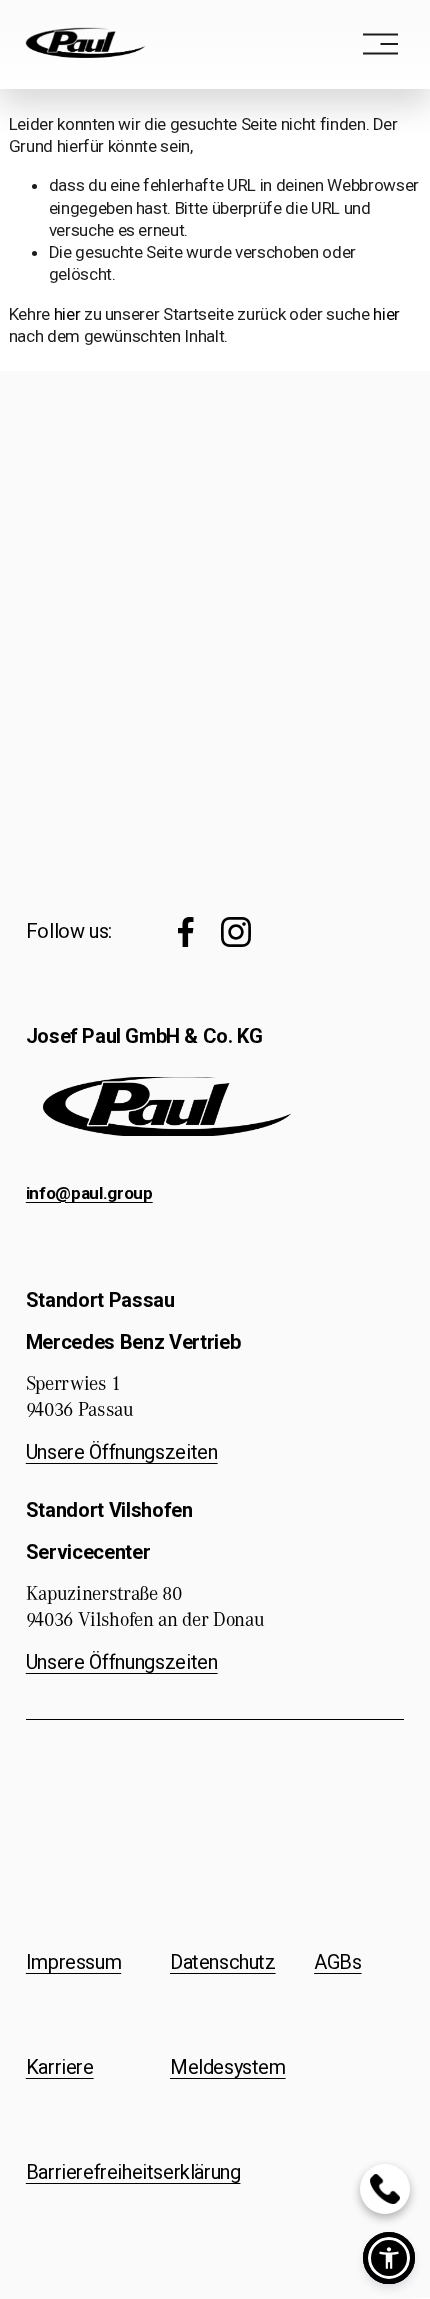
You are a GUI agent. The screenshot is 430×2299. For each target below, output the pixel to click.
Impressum (73, 1963)
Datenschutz (223, 1963)
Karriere (60, 2068)
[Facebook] (186, 932)
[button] (389, 2258)
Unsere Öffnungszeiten (122, 1452)
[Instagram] (236, 932)
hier (67, 314)
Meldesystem (228, 2068)
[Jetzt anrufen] (385, 2189)
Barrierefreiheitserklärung (133, 2173)
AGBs (337, 1963)
